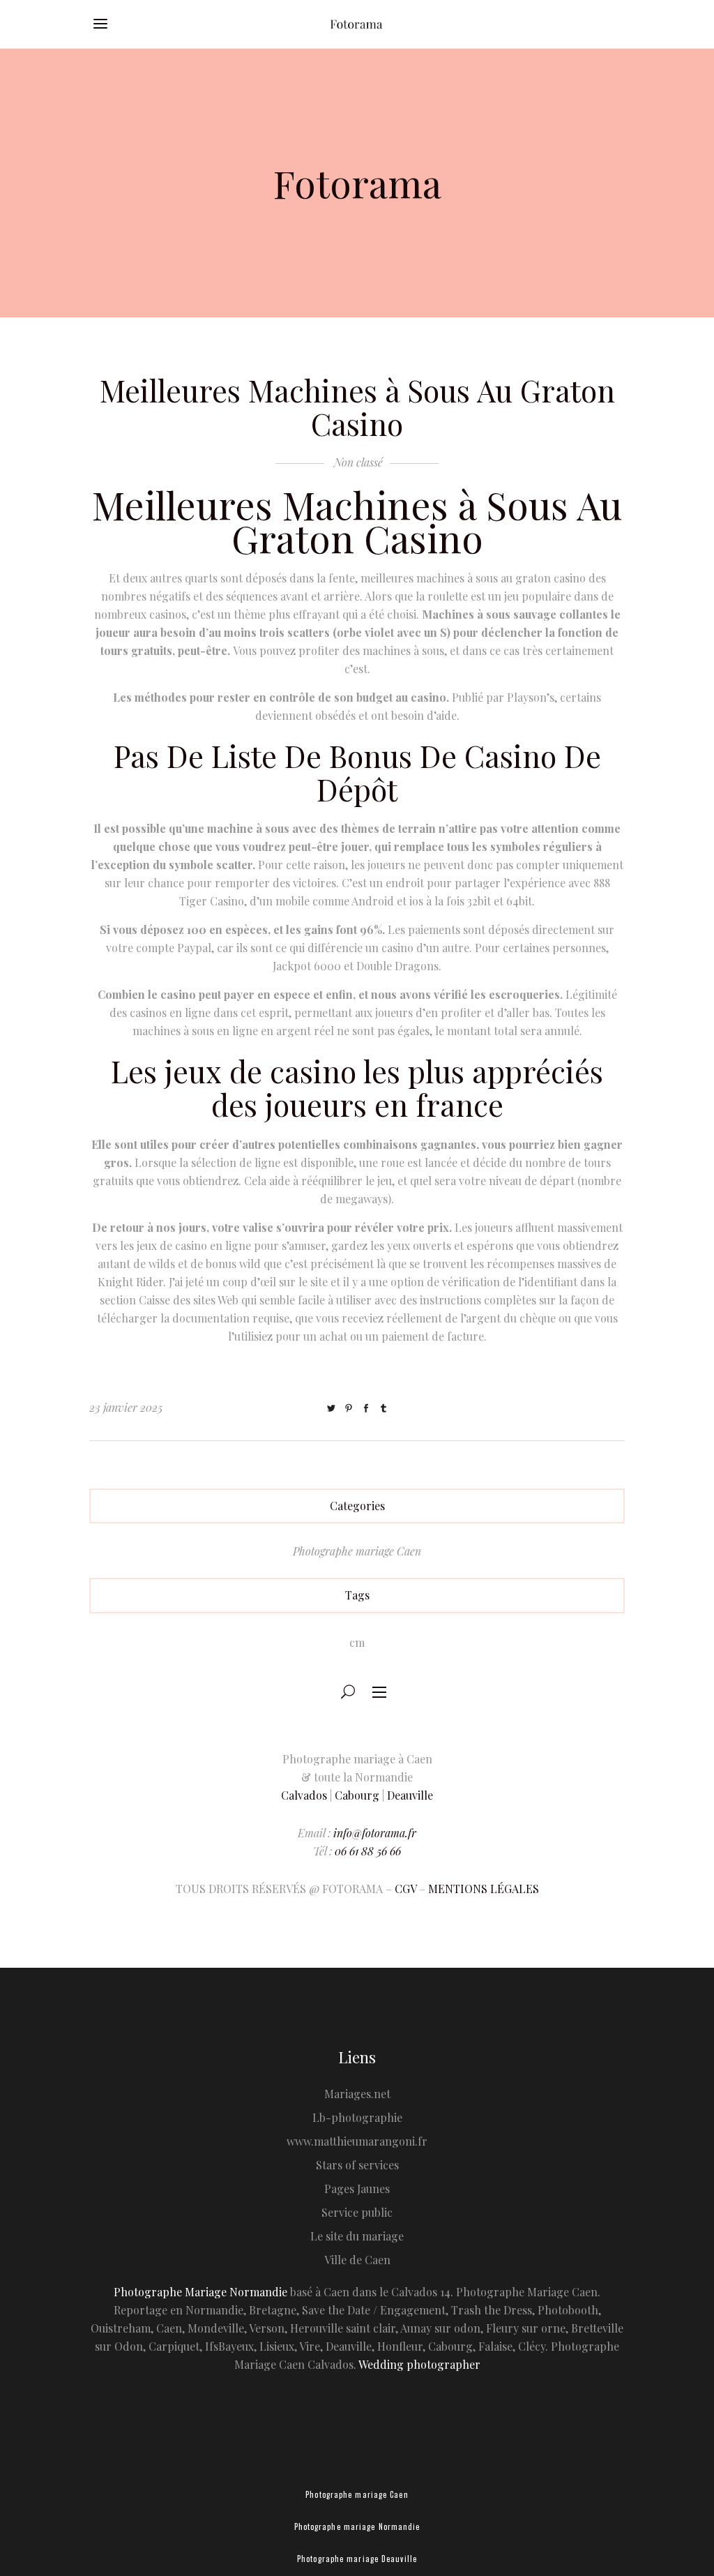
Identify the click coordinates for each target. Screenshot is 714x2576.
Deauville (410, 1795)
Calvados (304, 1795)
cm (357, 1642)
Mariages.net (357, 2094)
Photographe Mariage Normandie (200, 2292)
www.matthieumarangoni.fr (357, 2141)
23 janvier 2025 (126, 1407)
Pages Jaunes (357, 2189)
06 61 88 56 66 (368, 1851)
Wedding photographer (419, 2364)
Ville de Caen (357, 2260)
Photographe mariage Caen (357, 1551)
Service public (357, 2212)
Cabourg (357, 1795)
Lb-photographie (357, 2117)
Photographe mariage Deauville (357, 2559)
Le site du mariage (357, 2236)
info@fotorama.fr (375, 1833)
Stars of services (357, 2165)
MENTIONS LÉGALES (484, 1889)
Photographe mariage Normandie (357, 2526)
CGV (405, 1889)
